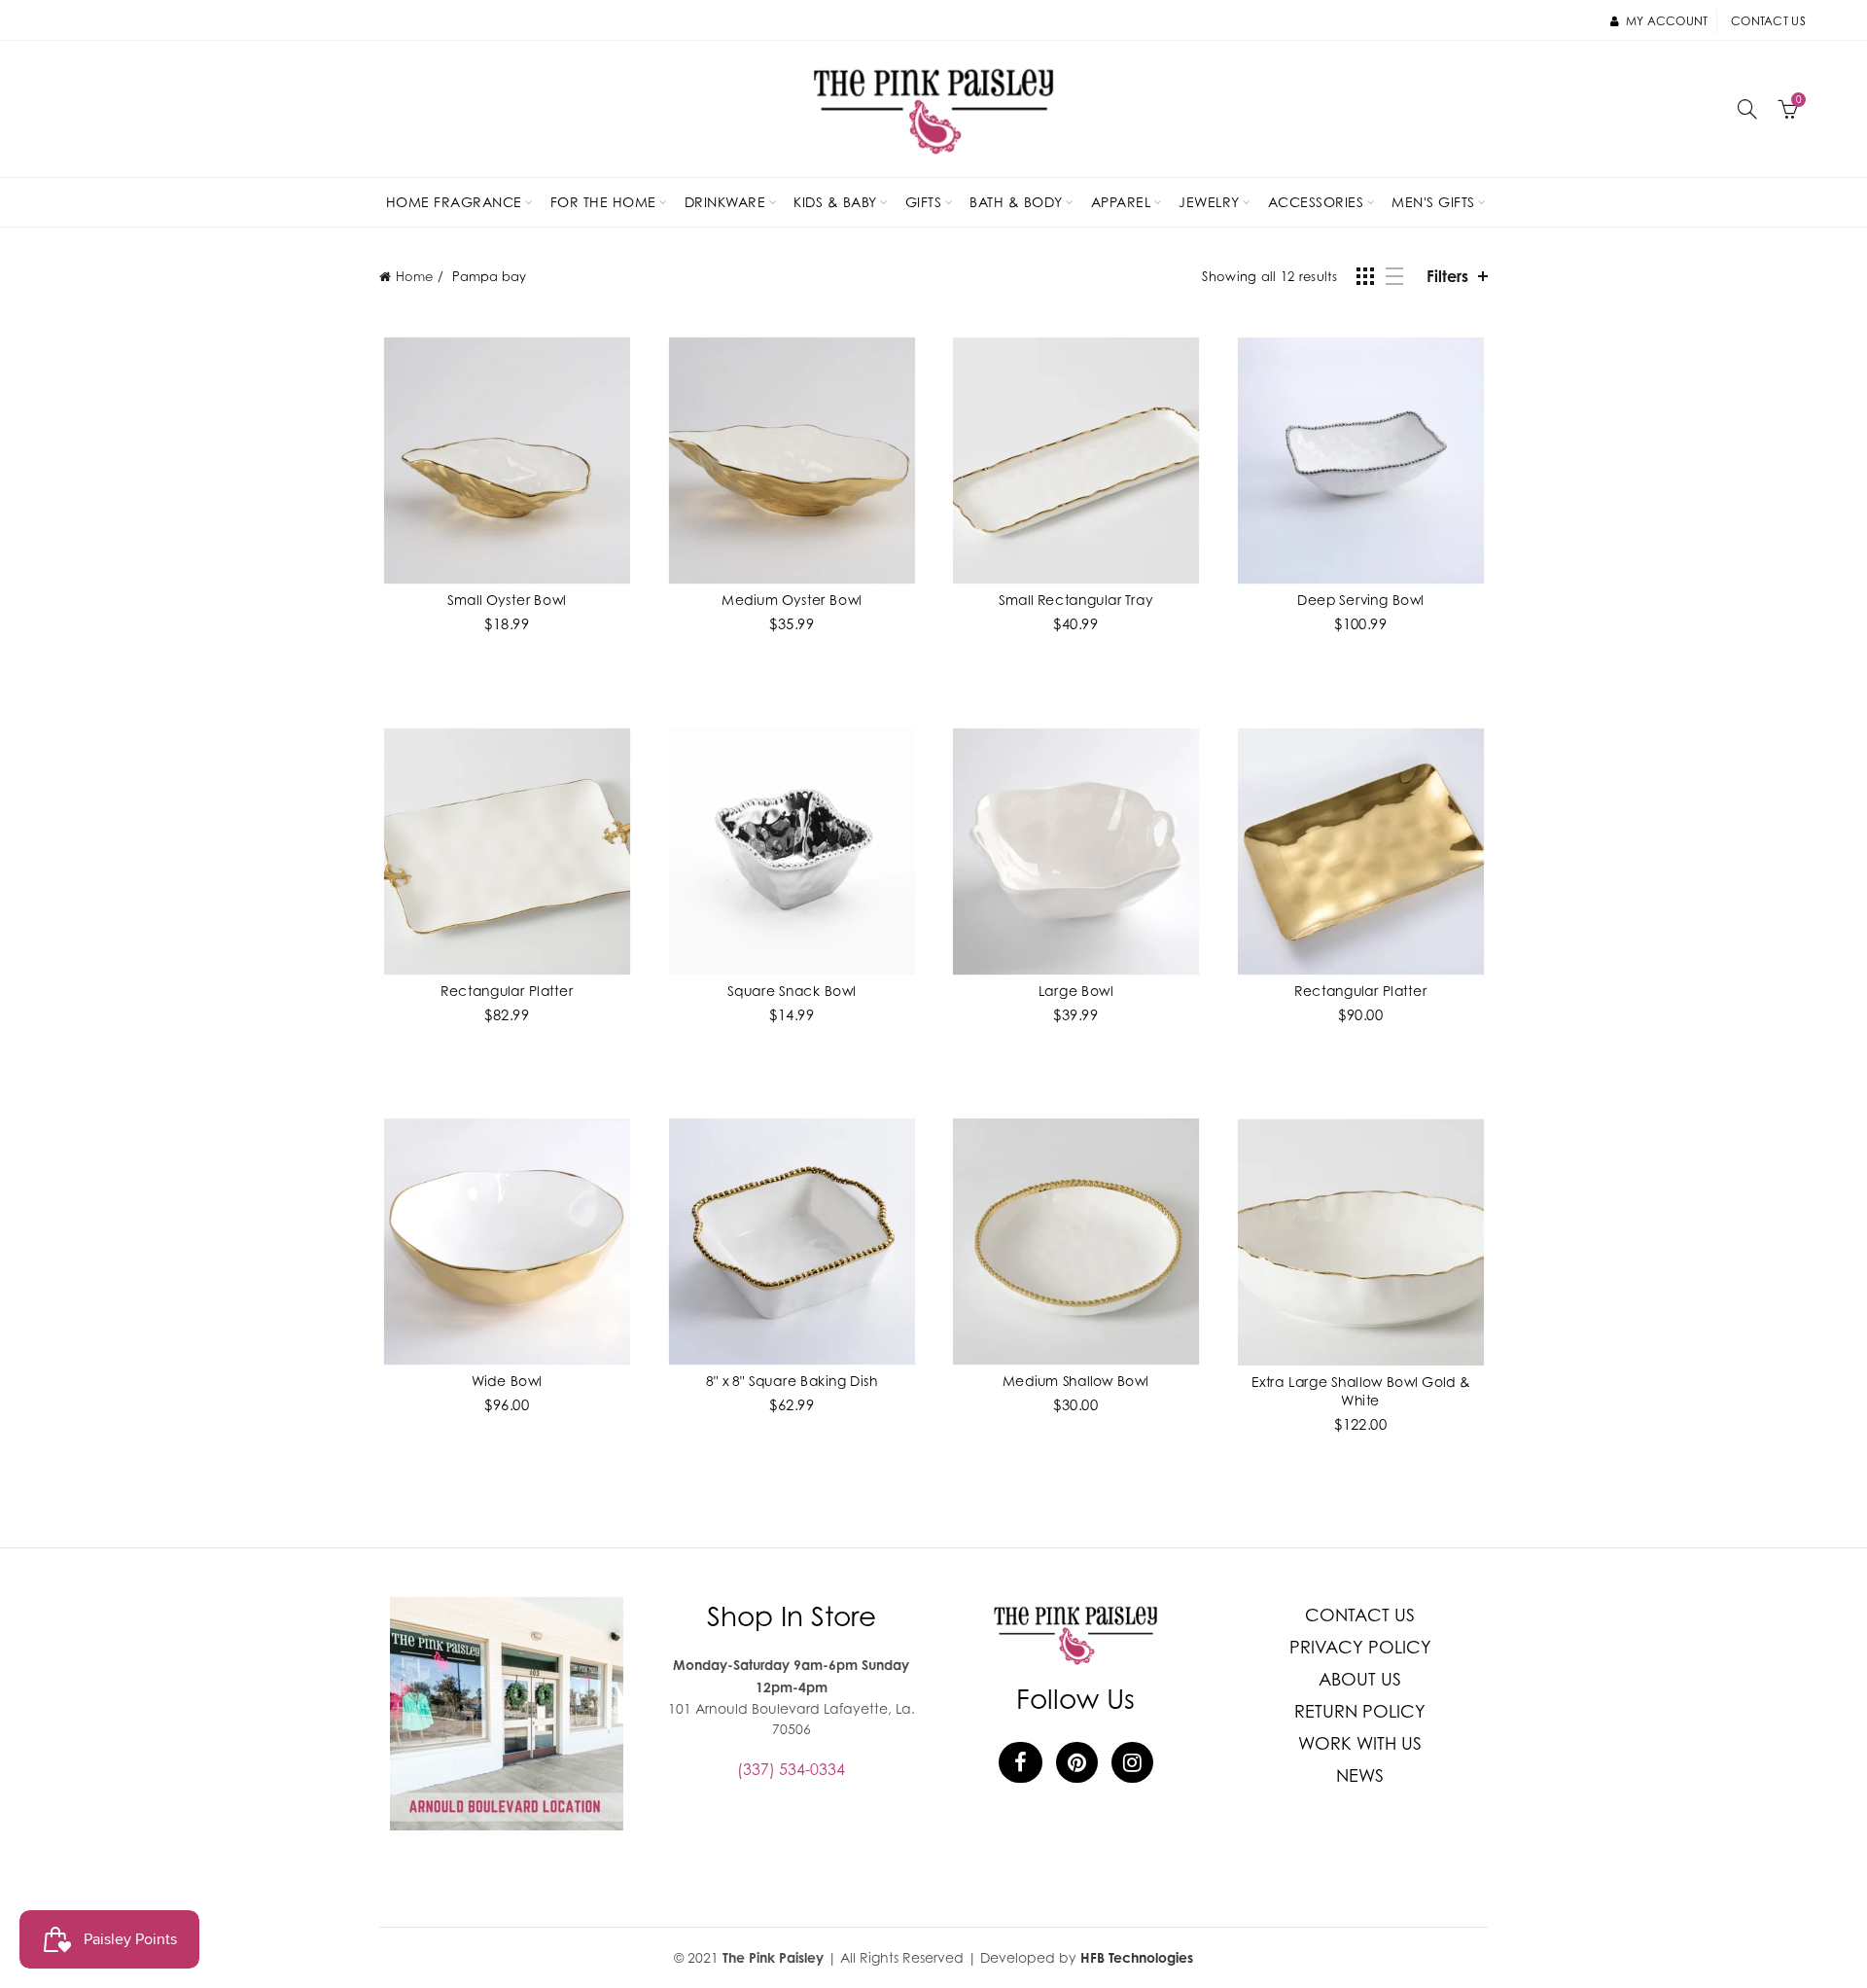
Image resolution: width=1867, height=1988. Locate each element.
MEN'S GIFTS (1433, 202)
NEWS (1360, 1775)
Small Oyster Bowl (507, 599)
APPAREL (1121, 202)
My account (1667, 21)
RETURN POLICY (1360, 1711)
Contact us (1768, 21)
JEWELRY (1209, 202)
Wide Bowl (507, 1381)
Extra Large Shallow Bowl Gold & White (1360, 1391)
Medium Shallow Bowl (1075, 1381)
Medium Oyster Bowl (792, 599)
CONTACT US (1360, 1615)
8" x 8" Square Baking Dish (791, 1381)
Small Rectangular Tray (1076, 599)
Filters (1447, 276)
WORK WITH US (1360, 1743)
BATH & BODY (1016, 202)
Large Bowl (1076, 990)
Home (414, 276)
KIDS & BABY (835, 202)
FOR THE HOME (603, 202)
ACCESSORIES (1316, 202)
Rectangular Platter (507, 990)
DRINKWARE (725, 202)
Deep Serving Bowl (1360, 599)
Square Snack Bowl (792, 990)
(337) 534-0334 (791, 1769)
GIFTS (924, 202)
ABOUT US (1360, 1679)
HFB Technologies (1137, 1957)
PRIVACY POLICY (1360, 1647)
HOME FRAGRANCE (454, 202)
